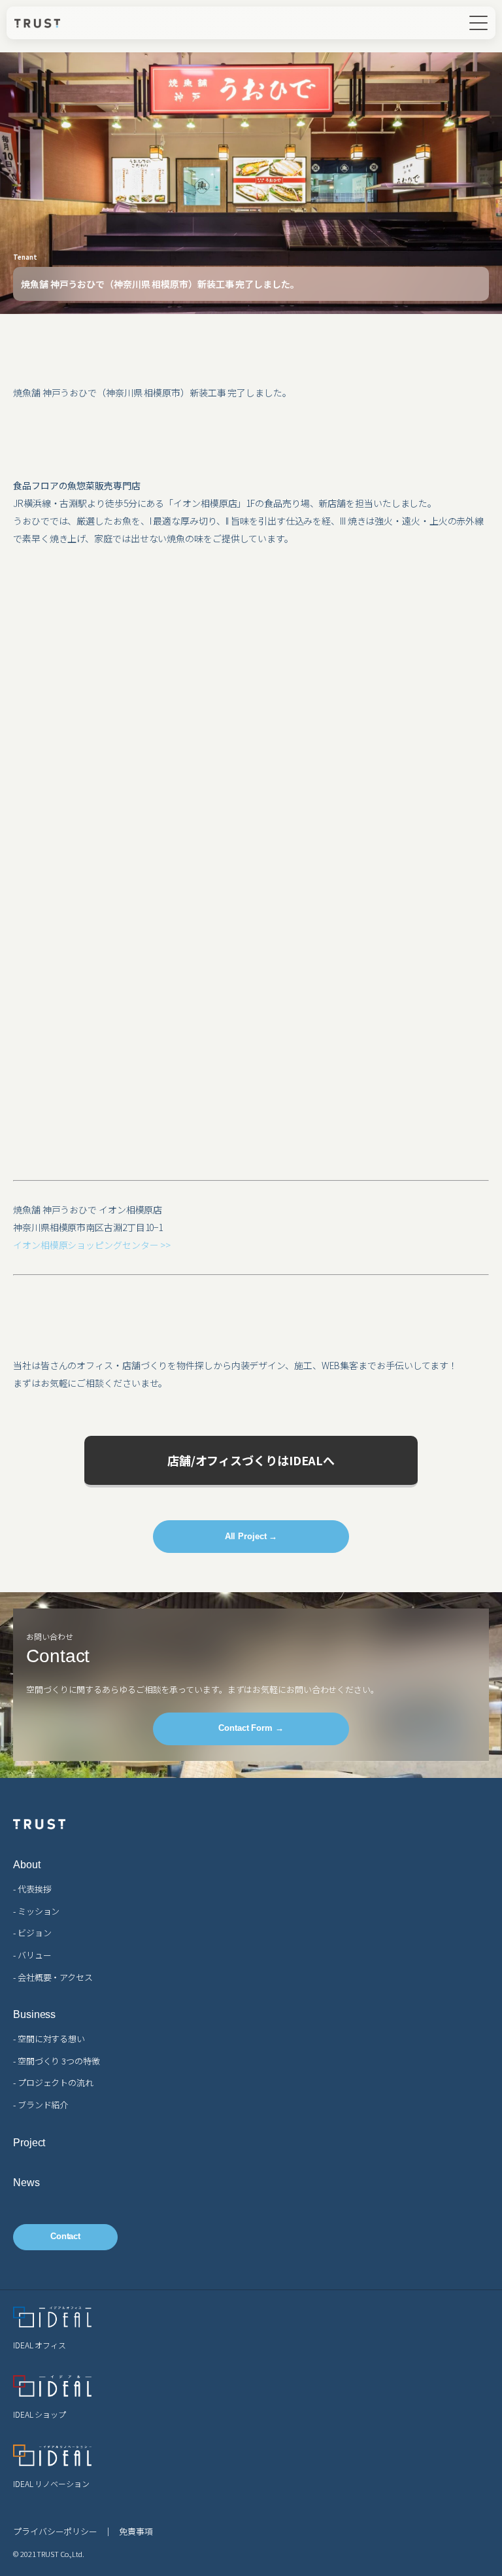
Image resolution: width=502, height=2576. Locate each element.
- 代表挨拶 (32, 1889)
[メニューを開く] (478, 23)
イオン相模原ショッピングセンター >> (92, 1245)
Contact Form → (251, 1728)
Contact (65, 2236)
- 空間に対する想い (49, 2039)
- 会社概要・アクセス (53, 1977)
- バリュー (32, 1955)
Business (34, 2015)
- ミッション (36, 1911)
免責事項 (136, 2531)
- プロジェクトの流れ (53, 2082)
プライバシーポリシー (55, 2531)
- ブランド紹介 (41, 2105)
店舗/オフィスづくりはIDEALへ (251, 1460)
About (27, 1865)
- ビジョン (32, 1933)
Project (29, 2143)
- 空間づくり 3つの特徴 (57, 2061)
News (26, 2183)
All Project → (251, 1536)
